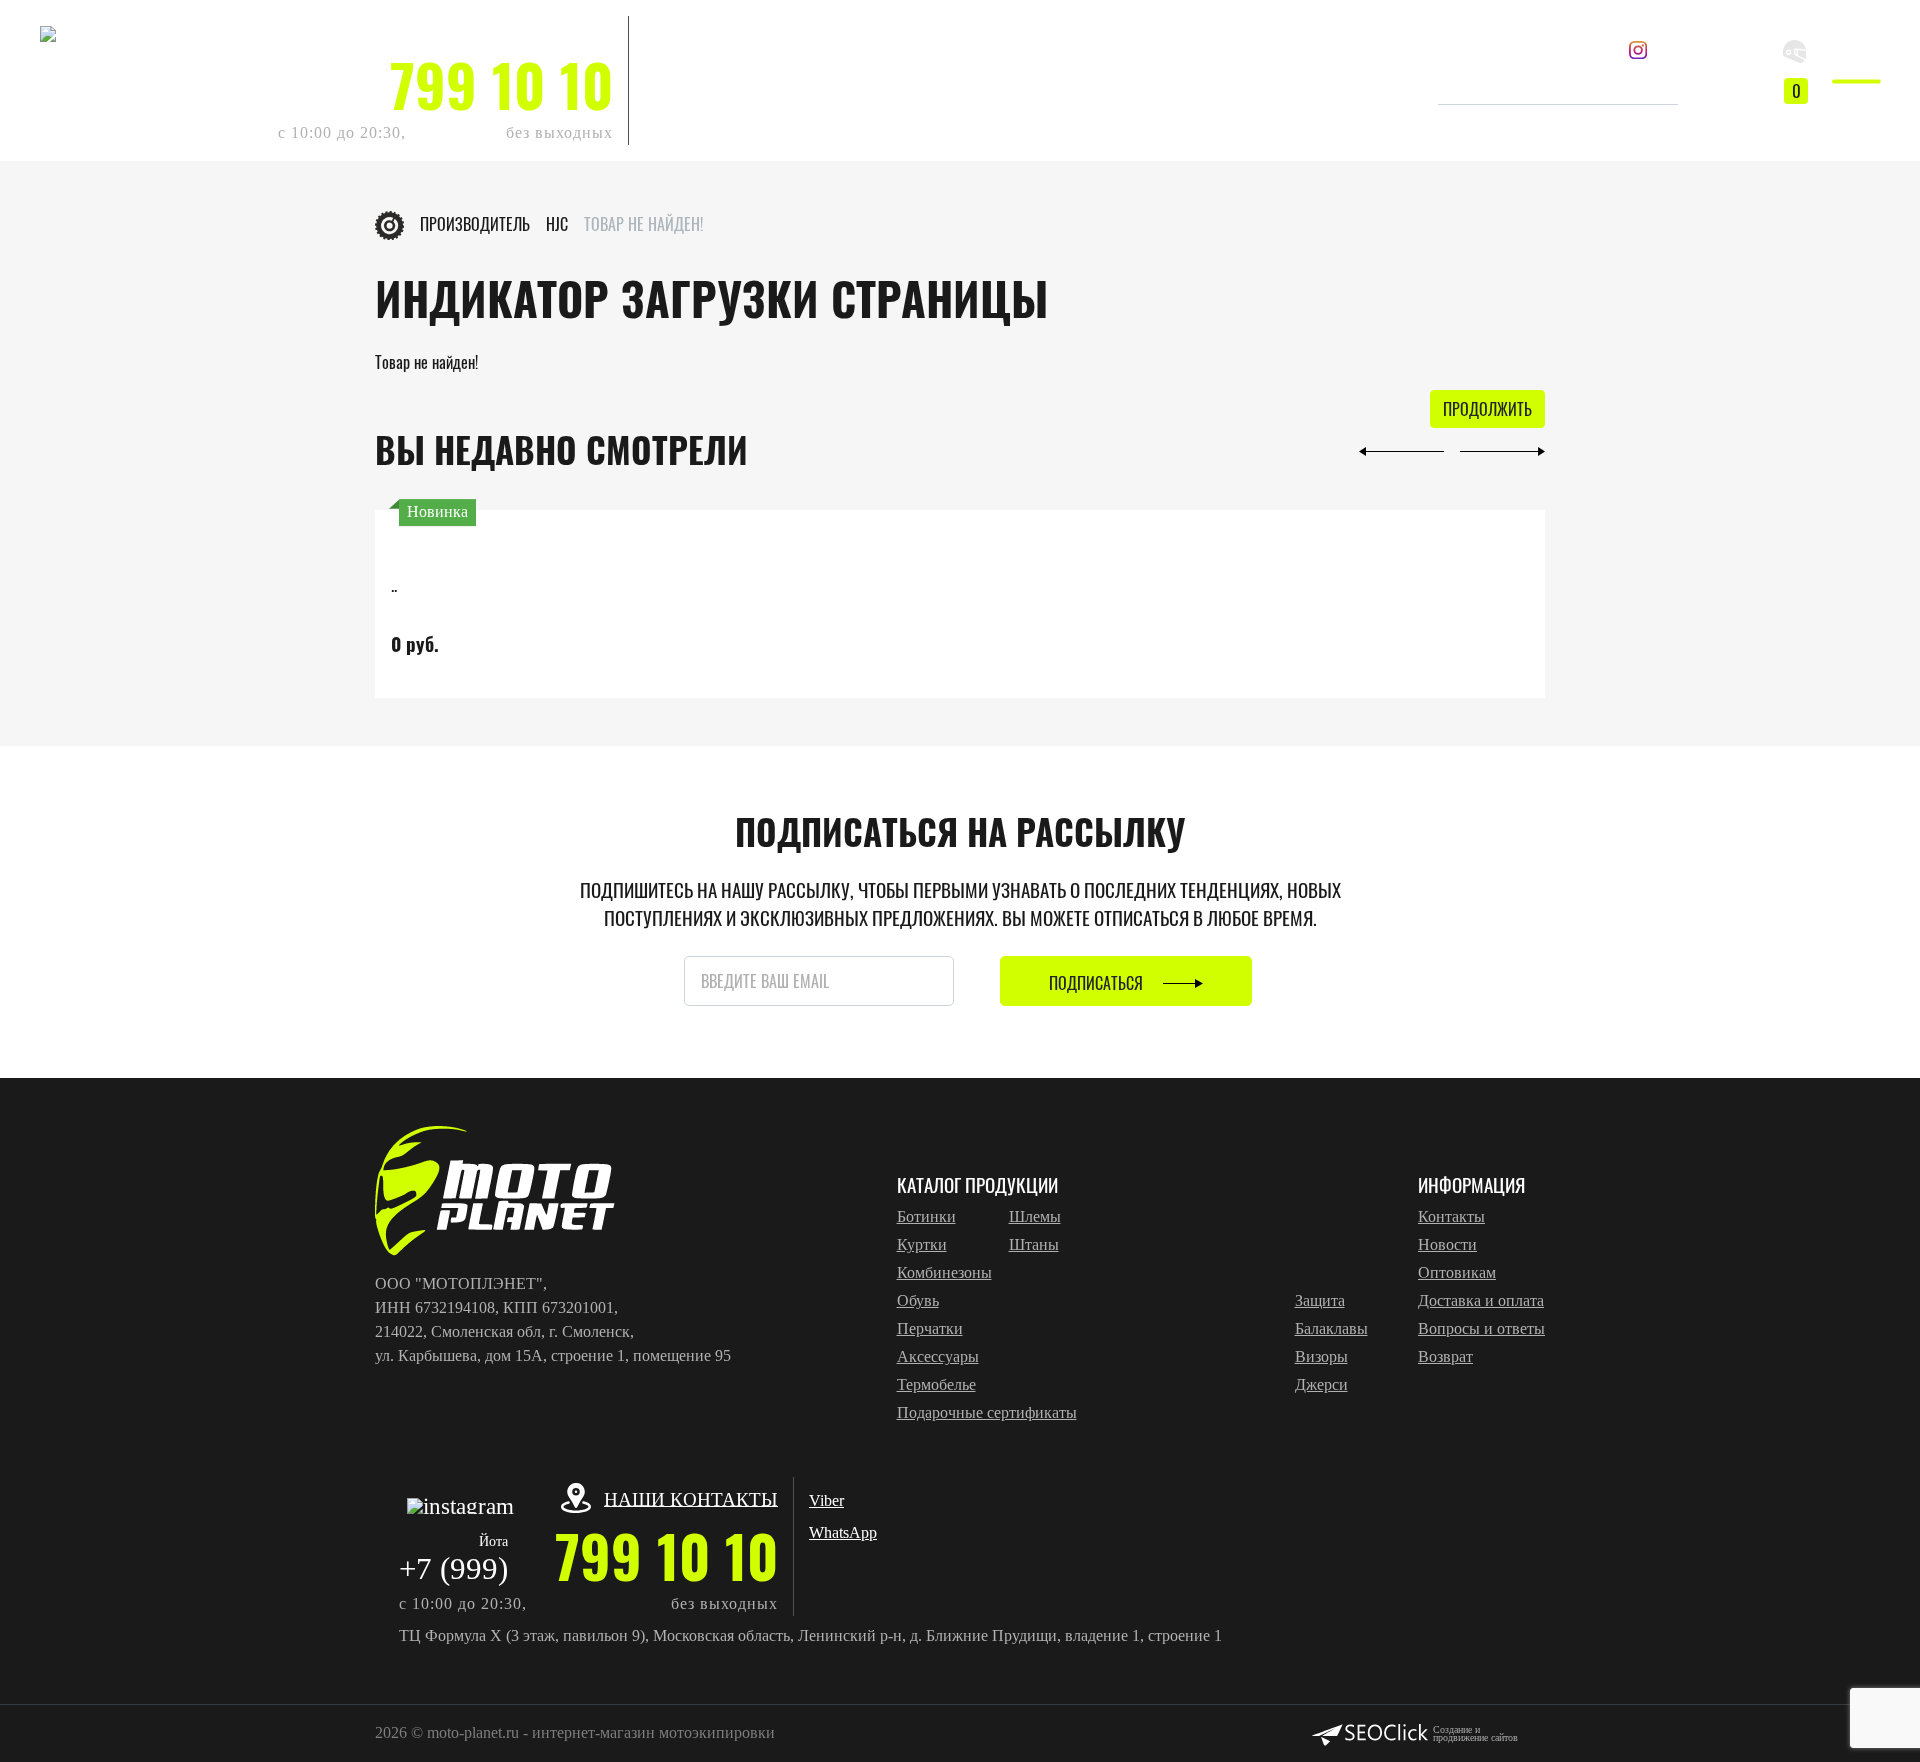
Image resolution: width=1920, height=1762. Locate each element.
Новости (1447, 1244)
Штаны (1034, 1244)
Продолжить (1487, 409)
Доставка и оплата (1481, 1300)
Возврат (1445, 1356)
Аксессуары (938, 1356)
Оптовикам (1457, 1272)
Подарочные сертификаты (987, 1412)
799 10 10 (501, 84)
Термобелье (936, 1384)
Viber (661, 31)
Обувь (918, 1300)
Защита (1320, 1300)
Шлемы (1035, 1216)
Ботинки (926, 1216)
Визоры (1321, 1356)
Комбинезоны (944, 1272)
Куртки (922, 1244)
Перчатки (930, 1328)
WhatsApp (678, 63)
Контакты (1451, 1216)
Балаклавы (1331, 1328)
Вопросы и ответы (1481, 1328)
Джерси (1321, 1384)
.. (394, 584)
